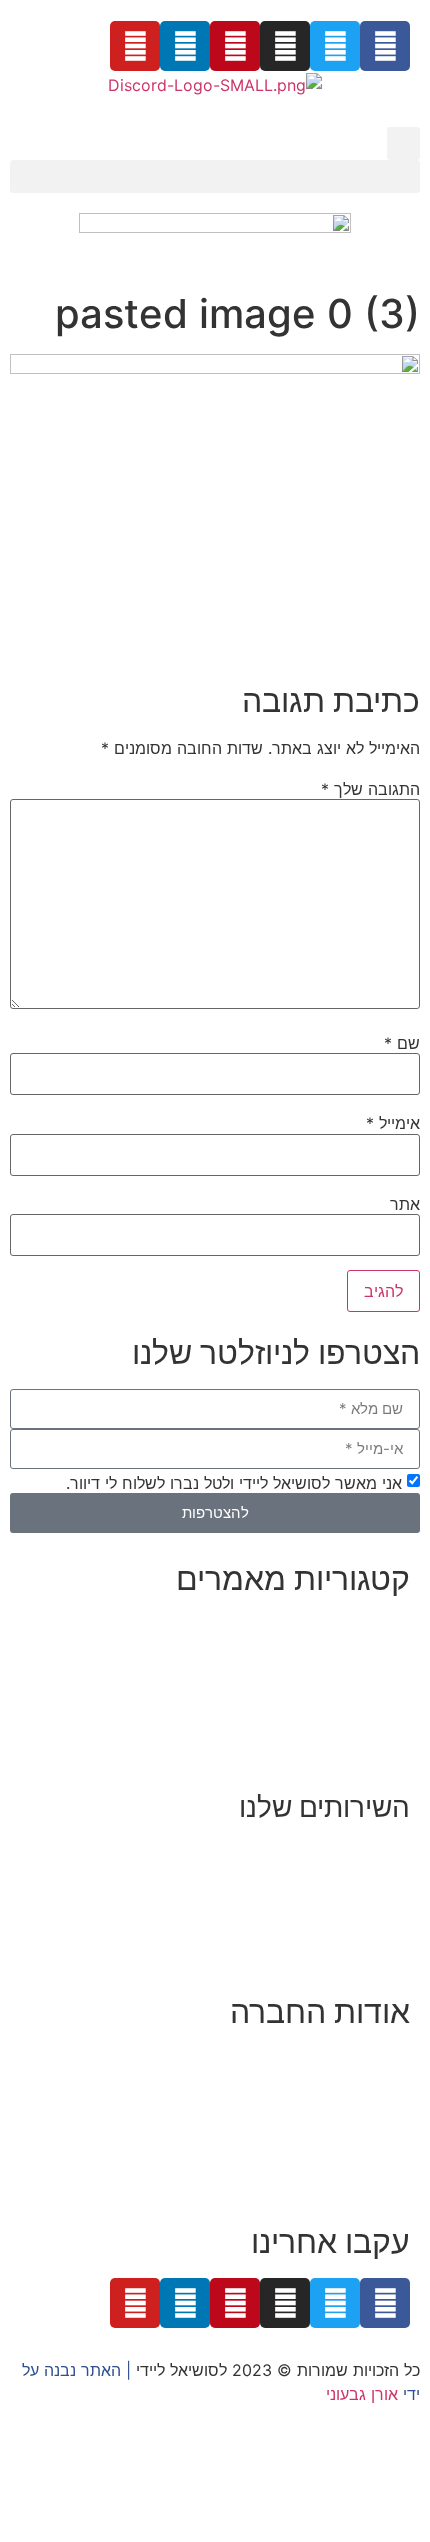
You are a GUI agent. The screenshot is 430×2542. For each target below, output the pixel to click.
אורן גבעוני (362, 2394)
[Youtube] (135, 46)
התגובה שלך (370, 789)
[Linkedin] (185, 46)
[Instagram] (285, 46)
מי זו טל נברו (367, 2060)
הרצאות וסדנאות (353, 1949)
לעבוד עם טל (366, 2084)
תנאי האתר (372, 2156)
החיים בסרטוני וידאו (342, 1747)
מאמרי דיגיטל (364, 1675)
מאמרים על (368, 1651)
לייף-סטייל (375, 1723)
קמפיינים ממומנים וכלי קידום (313, 1901)
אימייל (393, 1123)
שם (402, 1043)
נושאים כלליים (362, 1699)
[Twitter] (335, 46)
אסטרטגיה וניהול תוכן (338, 1877)
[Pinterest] (235, 46)
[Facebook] (385, 46)
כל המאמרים (366, 1627)
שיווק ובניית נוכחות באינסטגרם (305, 1853)
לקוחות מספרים (356, 2108)
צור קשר (381, 2180)
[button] (403, 143)
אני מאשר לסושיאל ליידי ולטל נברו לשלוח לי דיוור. (234, 1482)
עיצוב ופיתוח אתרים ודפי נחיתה (303, 1925)
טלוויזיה (235, 2132)
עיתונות (299, 2132)
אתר (405, 1204)
